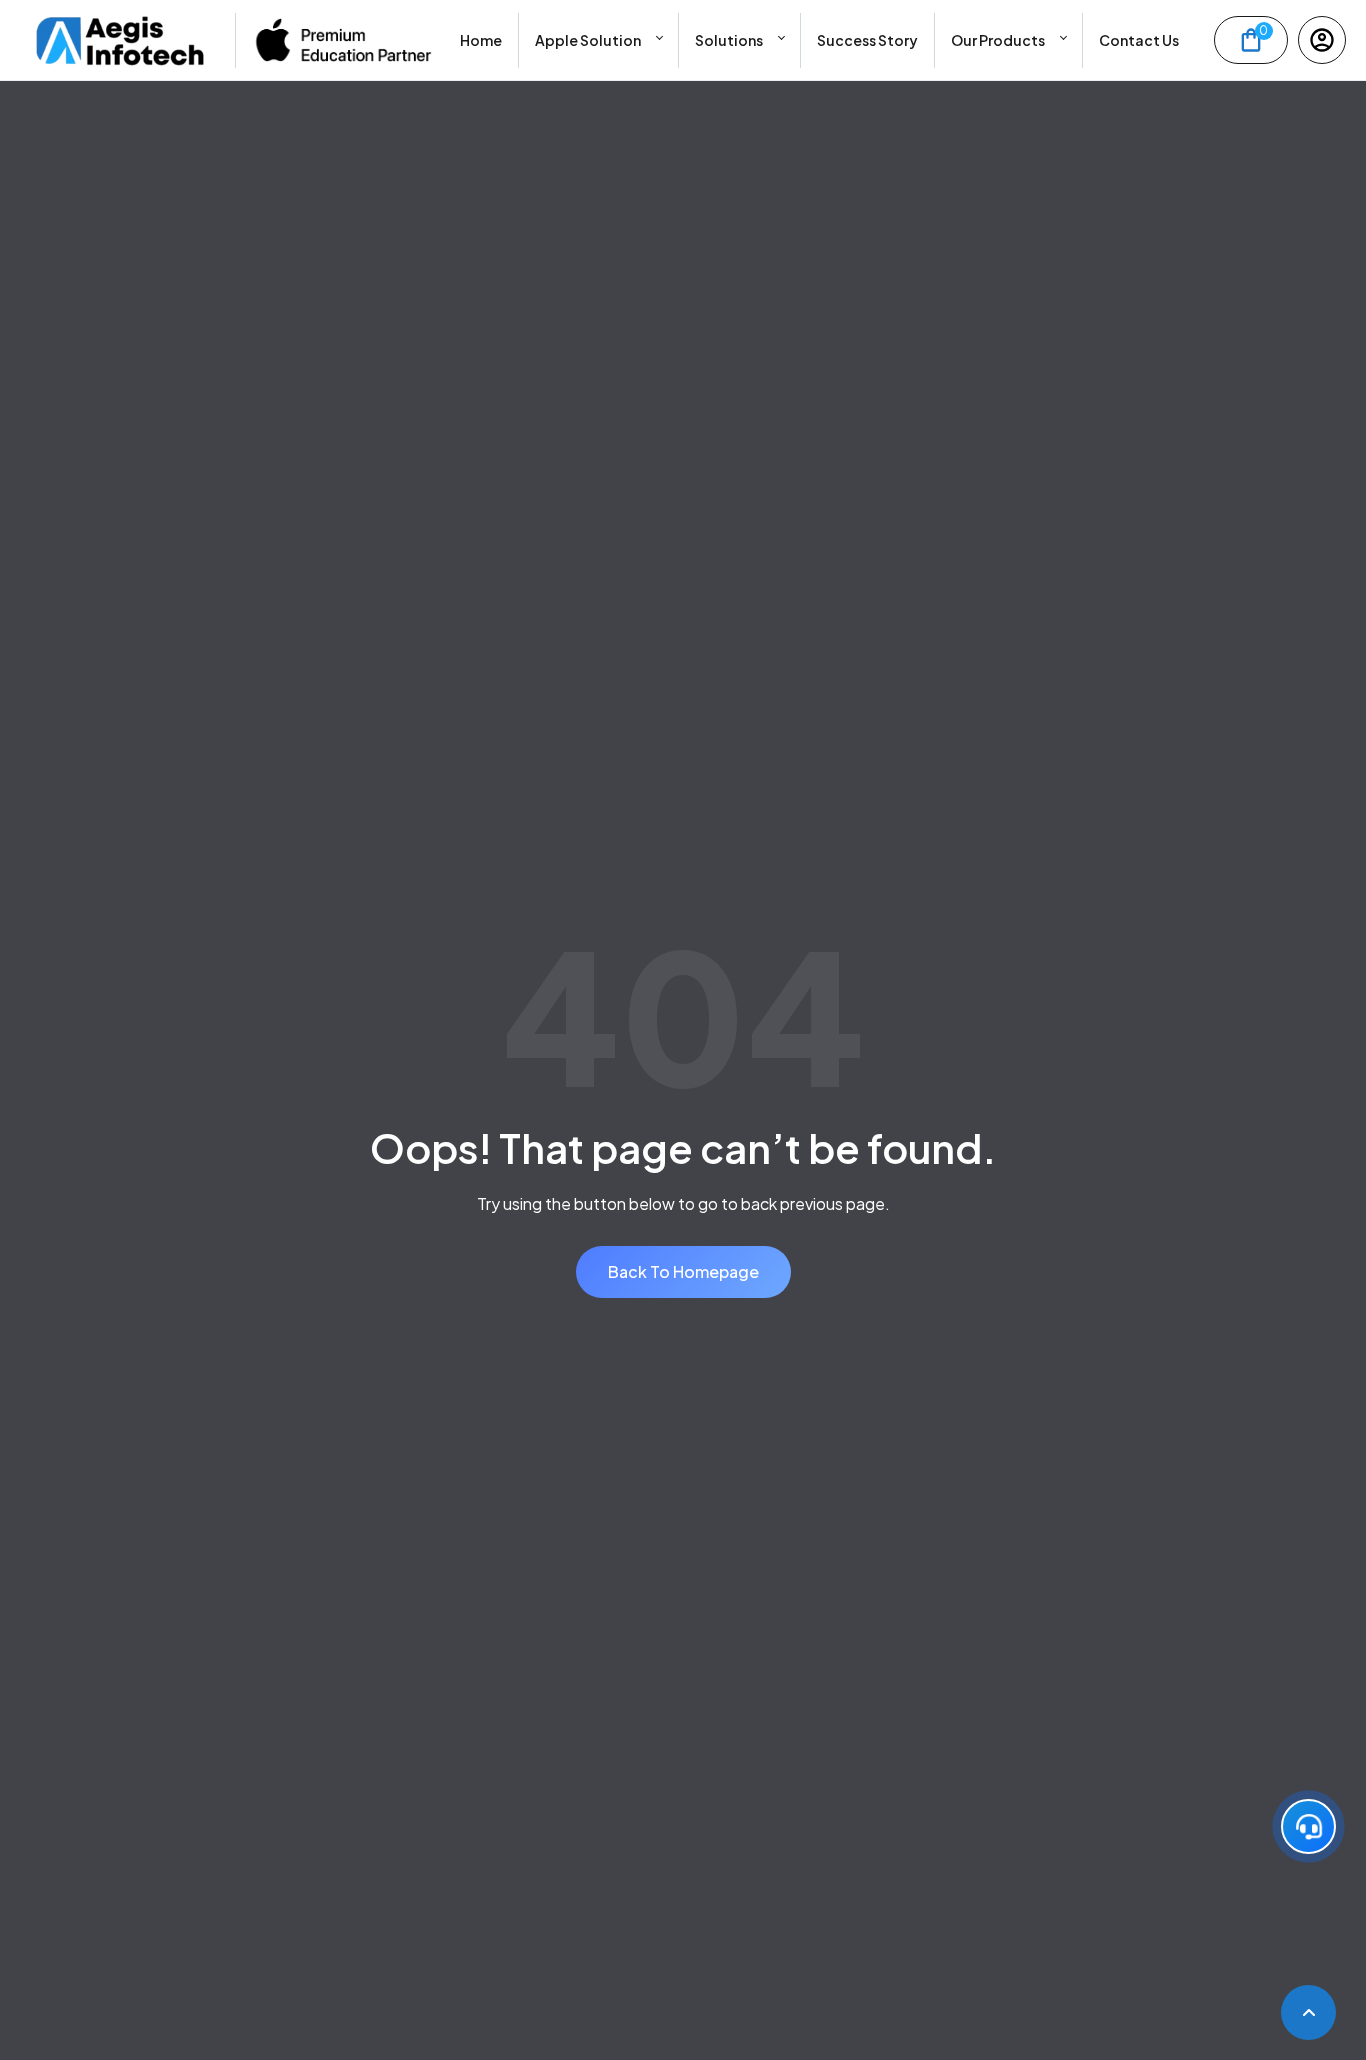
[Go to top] (1308, 2012)
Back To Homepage (683, 1271)
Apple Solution (588, 40)
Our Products (998, 40)
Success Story (867, 40)
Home (481, 40)
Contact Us (1139, 40)
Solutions (729, 40)
